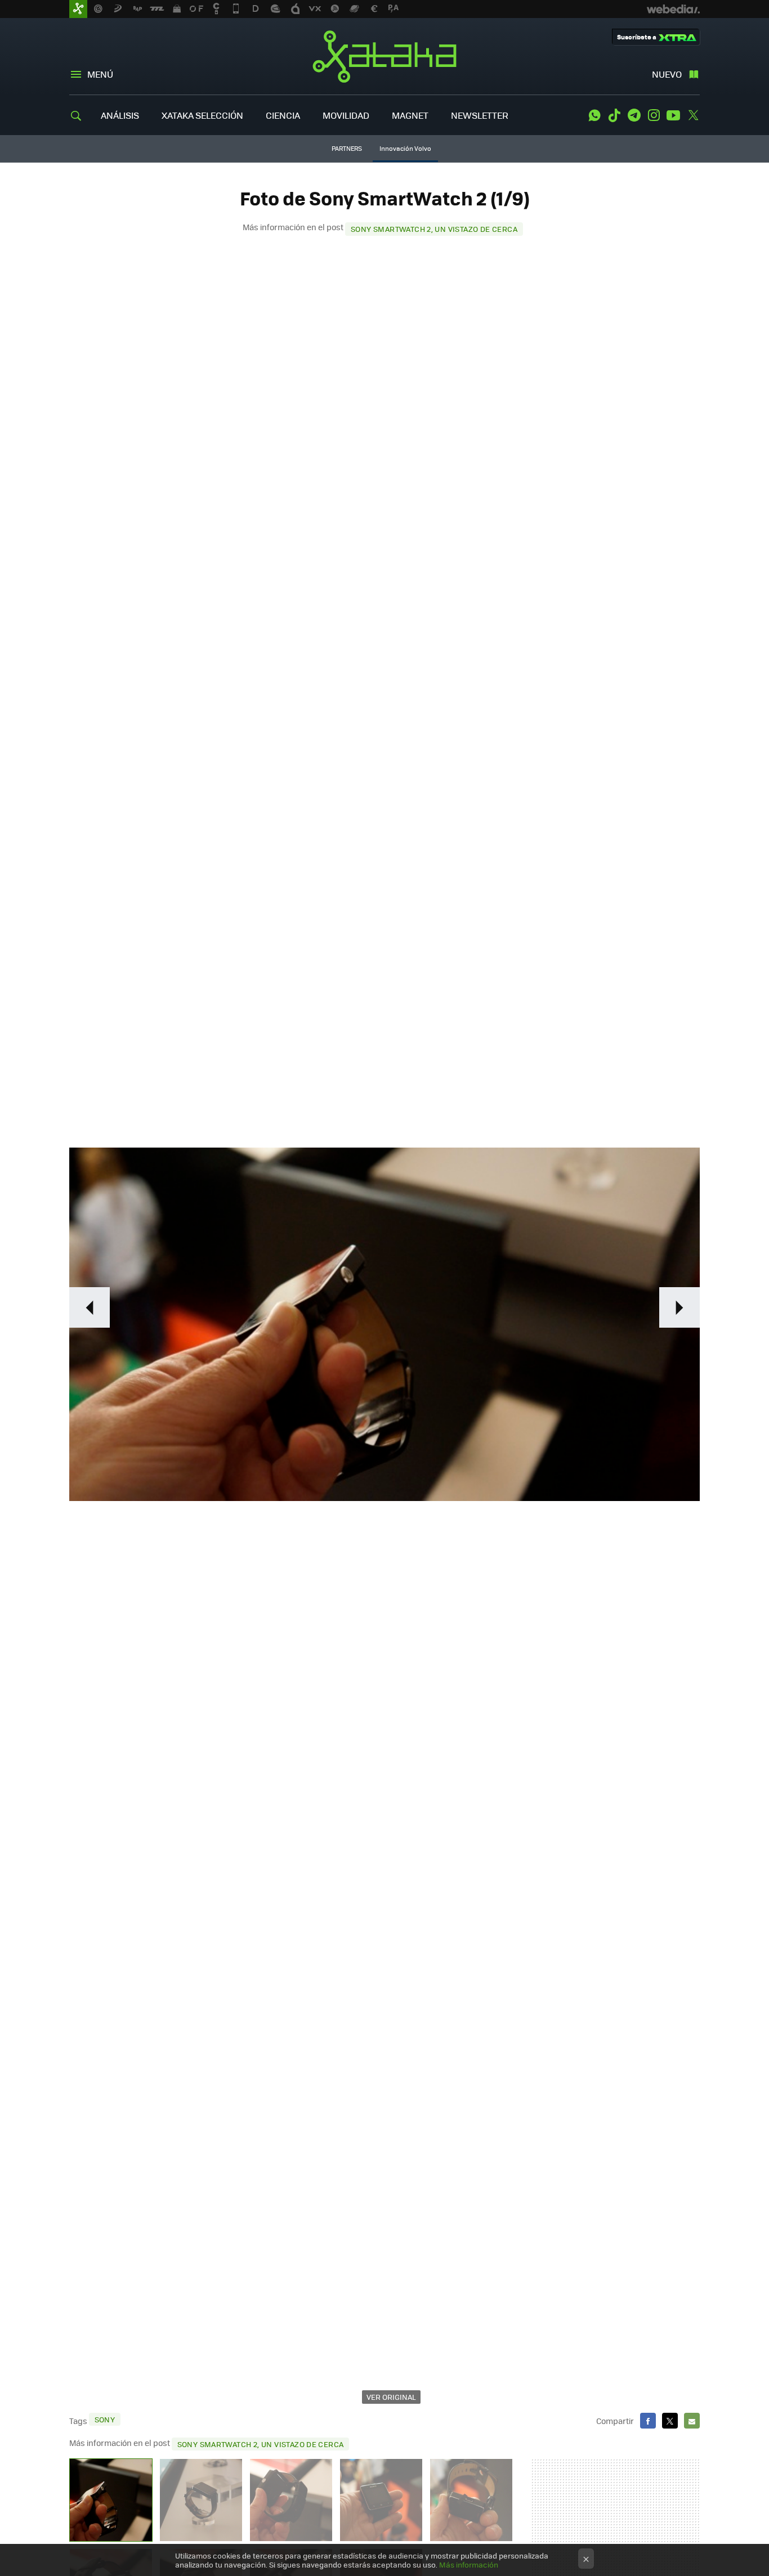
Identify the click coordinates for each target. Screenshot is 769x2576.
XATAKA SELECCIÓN (202, 115)
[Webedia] (673, 9)
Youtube (673, 115)
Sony (105, 2419)
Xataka (384, 56)
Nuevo (667, 74)
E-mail (692, 2421)
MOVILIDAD (346, 115)
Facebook (648, 2421)
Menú (100, 74)
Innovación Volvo (405, 148)
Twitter (693, 115)
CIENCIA (283, 115)
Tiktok (614, 115)
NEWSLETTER (480, 115)
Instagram (654, 115)
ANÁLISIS (120, 115)
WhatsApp (594, 115)
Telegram (634, 115)
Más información (469, 2564)
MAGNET (410, 115)
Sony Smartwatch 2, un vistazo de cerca (434, 229)
